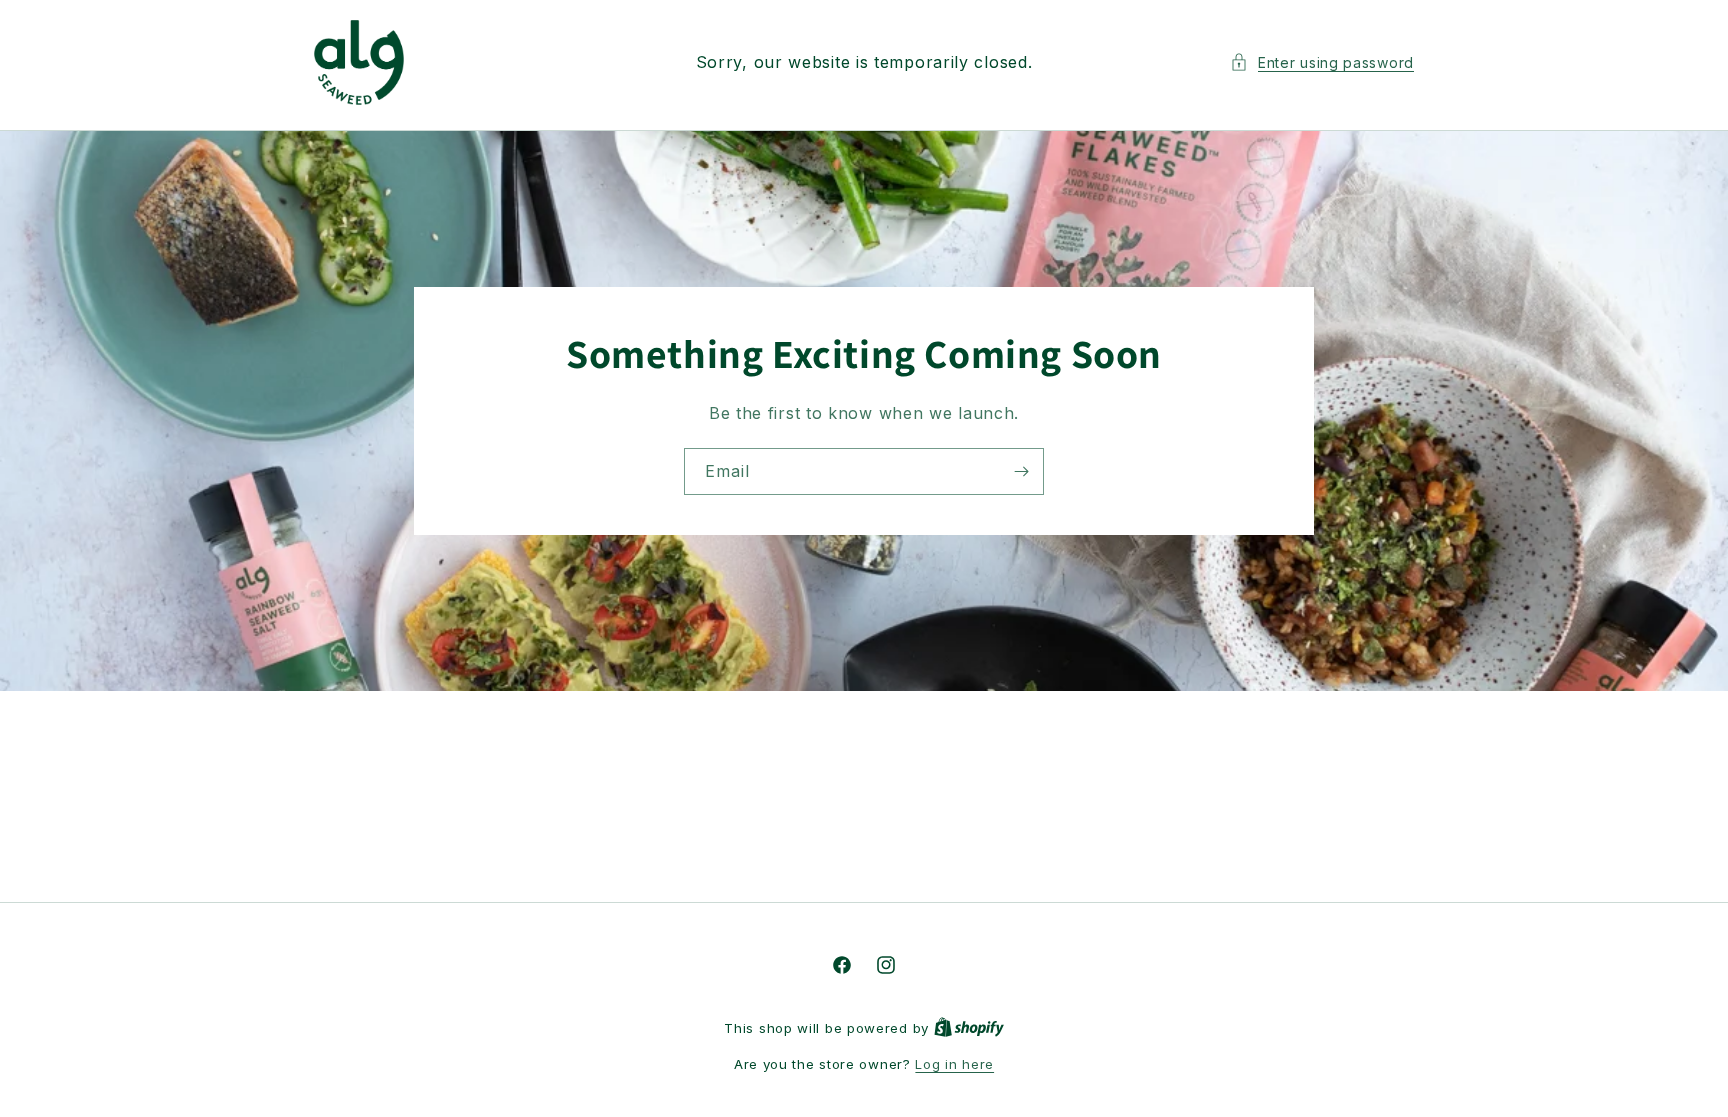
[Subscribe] (1021, 470)
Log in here (954, 1064)
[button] (1322, 62)
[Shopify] (969, 1028)
